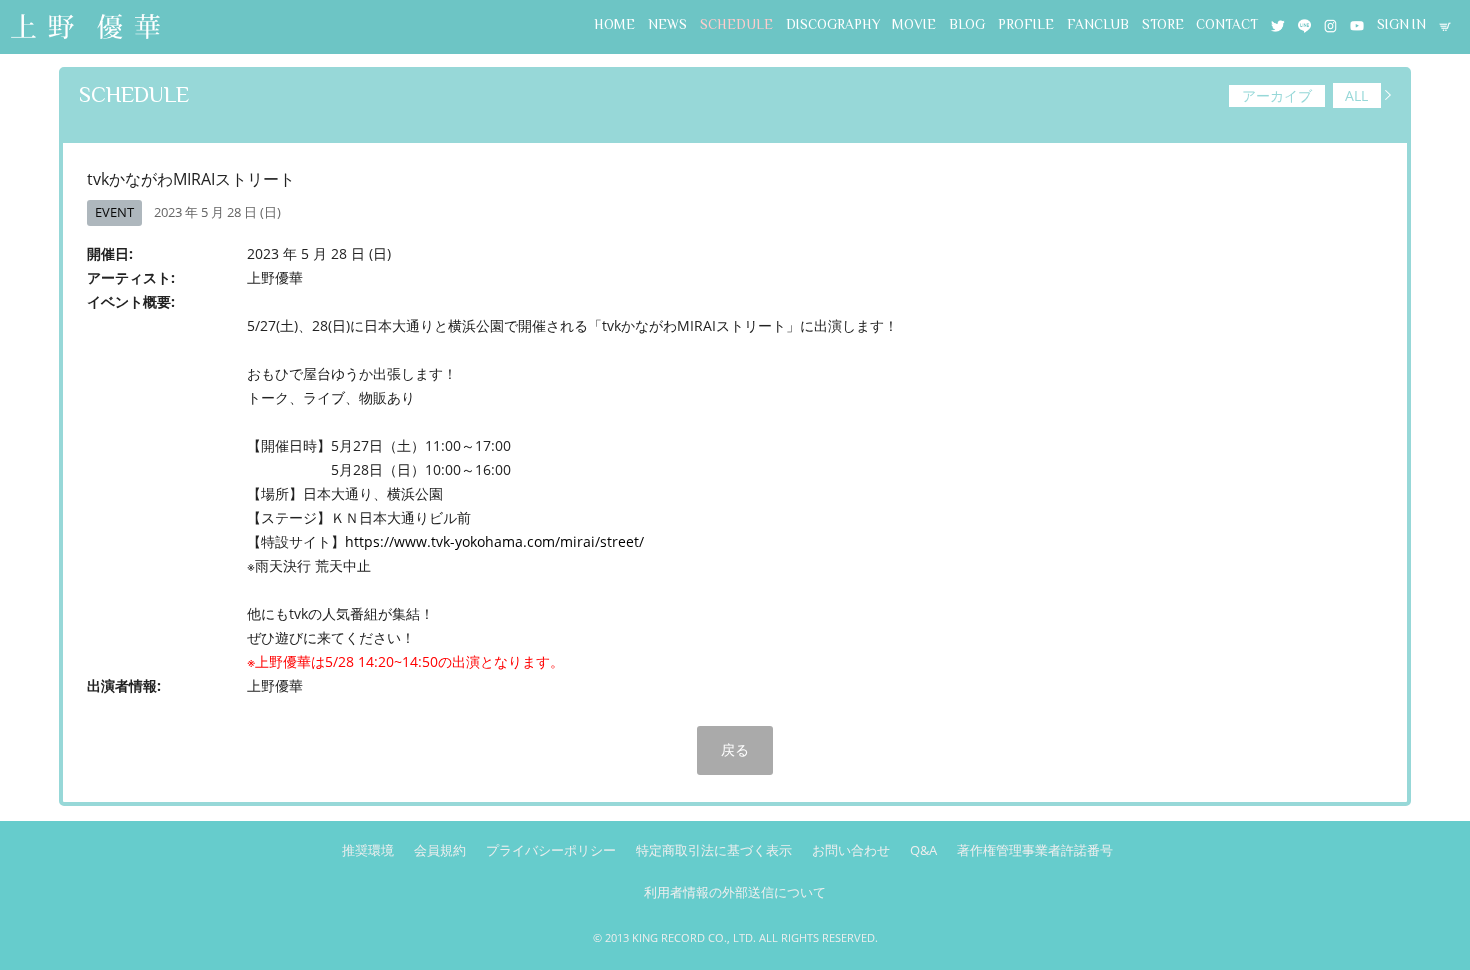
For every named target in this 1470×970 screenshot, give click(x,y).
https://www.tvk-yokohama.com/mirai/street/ (494, 541)
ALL (1356, 95)
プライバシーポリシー (551, 850)
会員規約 (440, 850)
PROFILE (1026, 24)
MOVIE (914, 24)
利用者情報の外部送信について (735, 892)
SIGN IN (1401, 24)
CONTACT (1227, 24)
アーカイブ (1277, 95)
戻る (735, 749)
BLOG (967, 24)
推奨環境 (368, 850)
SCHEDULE (736, 24)
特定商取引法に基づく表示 (714, 850)
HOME (614, 24)
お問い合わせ (851, 850)
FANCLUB (1098, 24)
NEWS (667, 24)
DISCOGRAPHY (833, 24)
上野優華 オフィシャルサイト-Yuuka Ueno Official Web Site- (85, 28)
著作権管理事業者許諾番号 (1035, 850)
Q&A (923, 850)
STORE (1163, 24)
